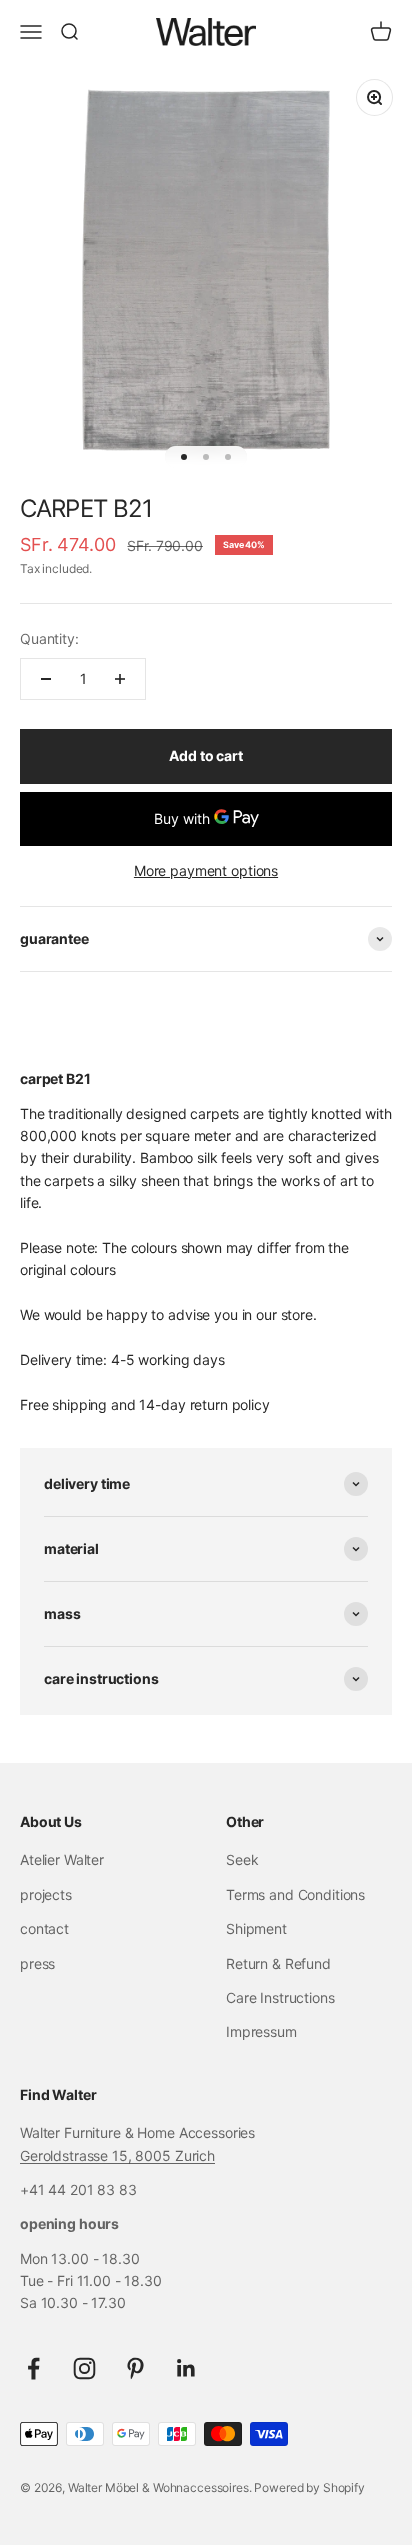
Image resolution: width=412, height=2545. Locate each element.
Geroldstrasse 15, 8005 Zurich (117, 2155)
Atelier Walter (62, 1859)
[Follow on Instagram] (84, 2368)
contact (44, 1928)
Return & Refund (278, 1963)
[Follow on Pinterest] (135, 2368)
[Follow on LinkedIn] (186, 2368)
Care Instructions (280, 1997)
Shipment (256, 1928)
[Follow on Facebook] (33, 2368)
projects (46, 1894)
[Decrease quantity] (46, 679)
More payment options (206, 870)
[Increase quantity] (120, 679)
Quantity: (49, 638)
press (37, 1963)
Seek (242, 1859)
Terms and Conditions (295, 1894)
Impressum (261, 2031)
